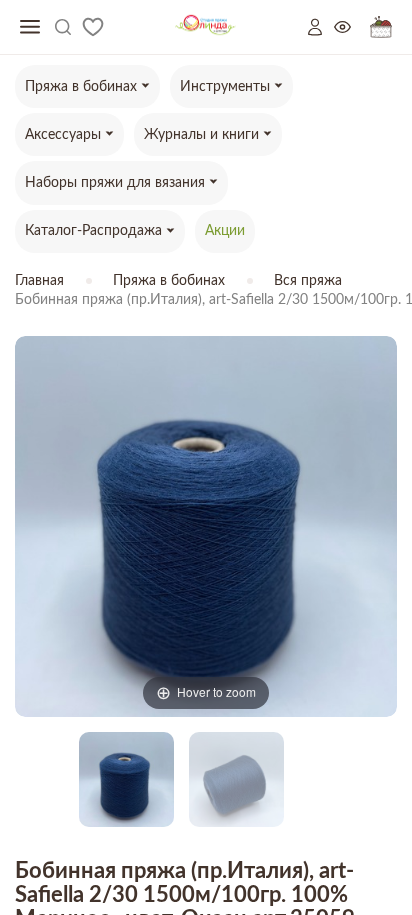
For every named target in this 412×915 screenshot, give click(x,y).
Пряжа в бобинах (169, 281)
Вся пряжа (308, 281)
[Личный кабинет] (321, 27)
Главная (39, 281)
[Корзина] (381, 27)
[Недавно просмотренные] (352, 27)
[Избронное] (93, 27)
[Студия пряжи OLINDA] (205, 27)
